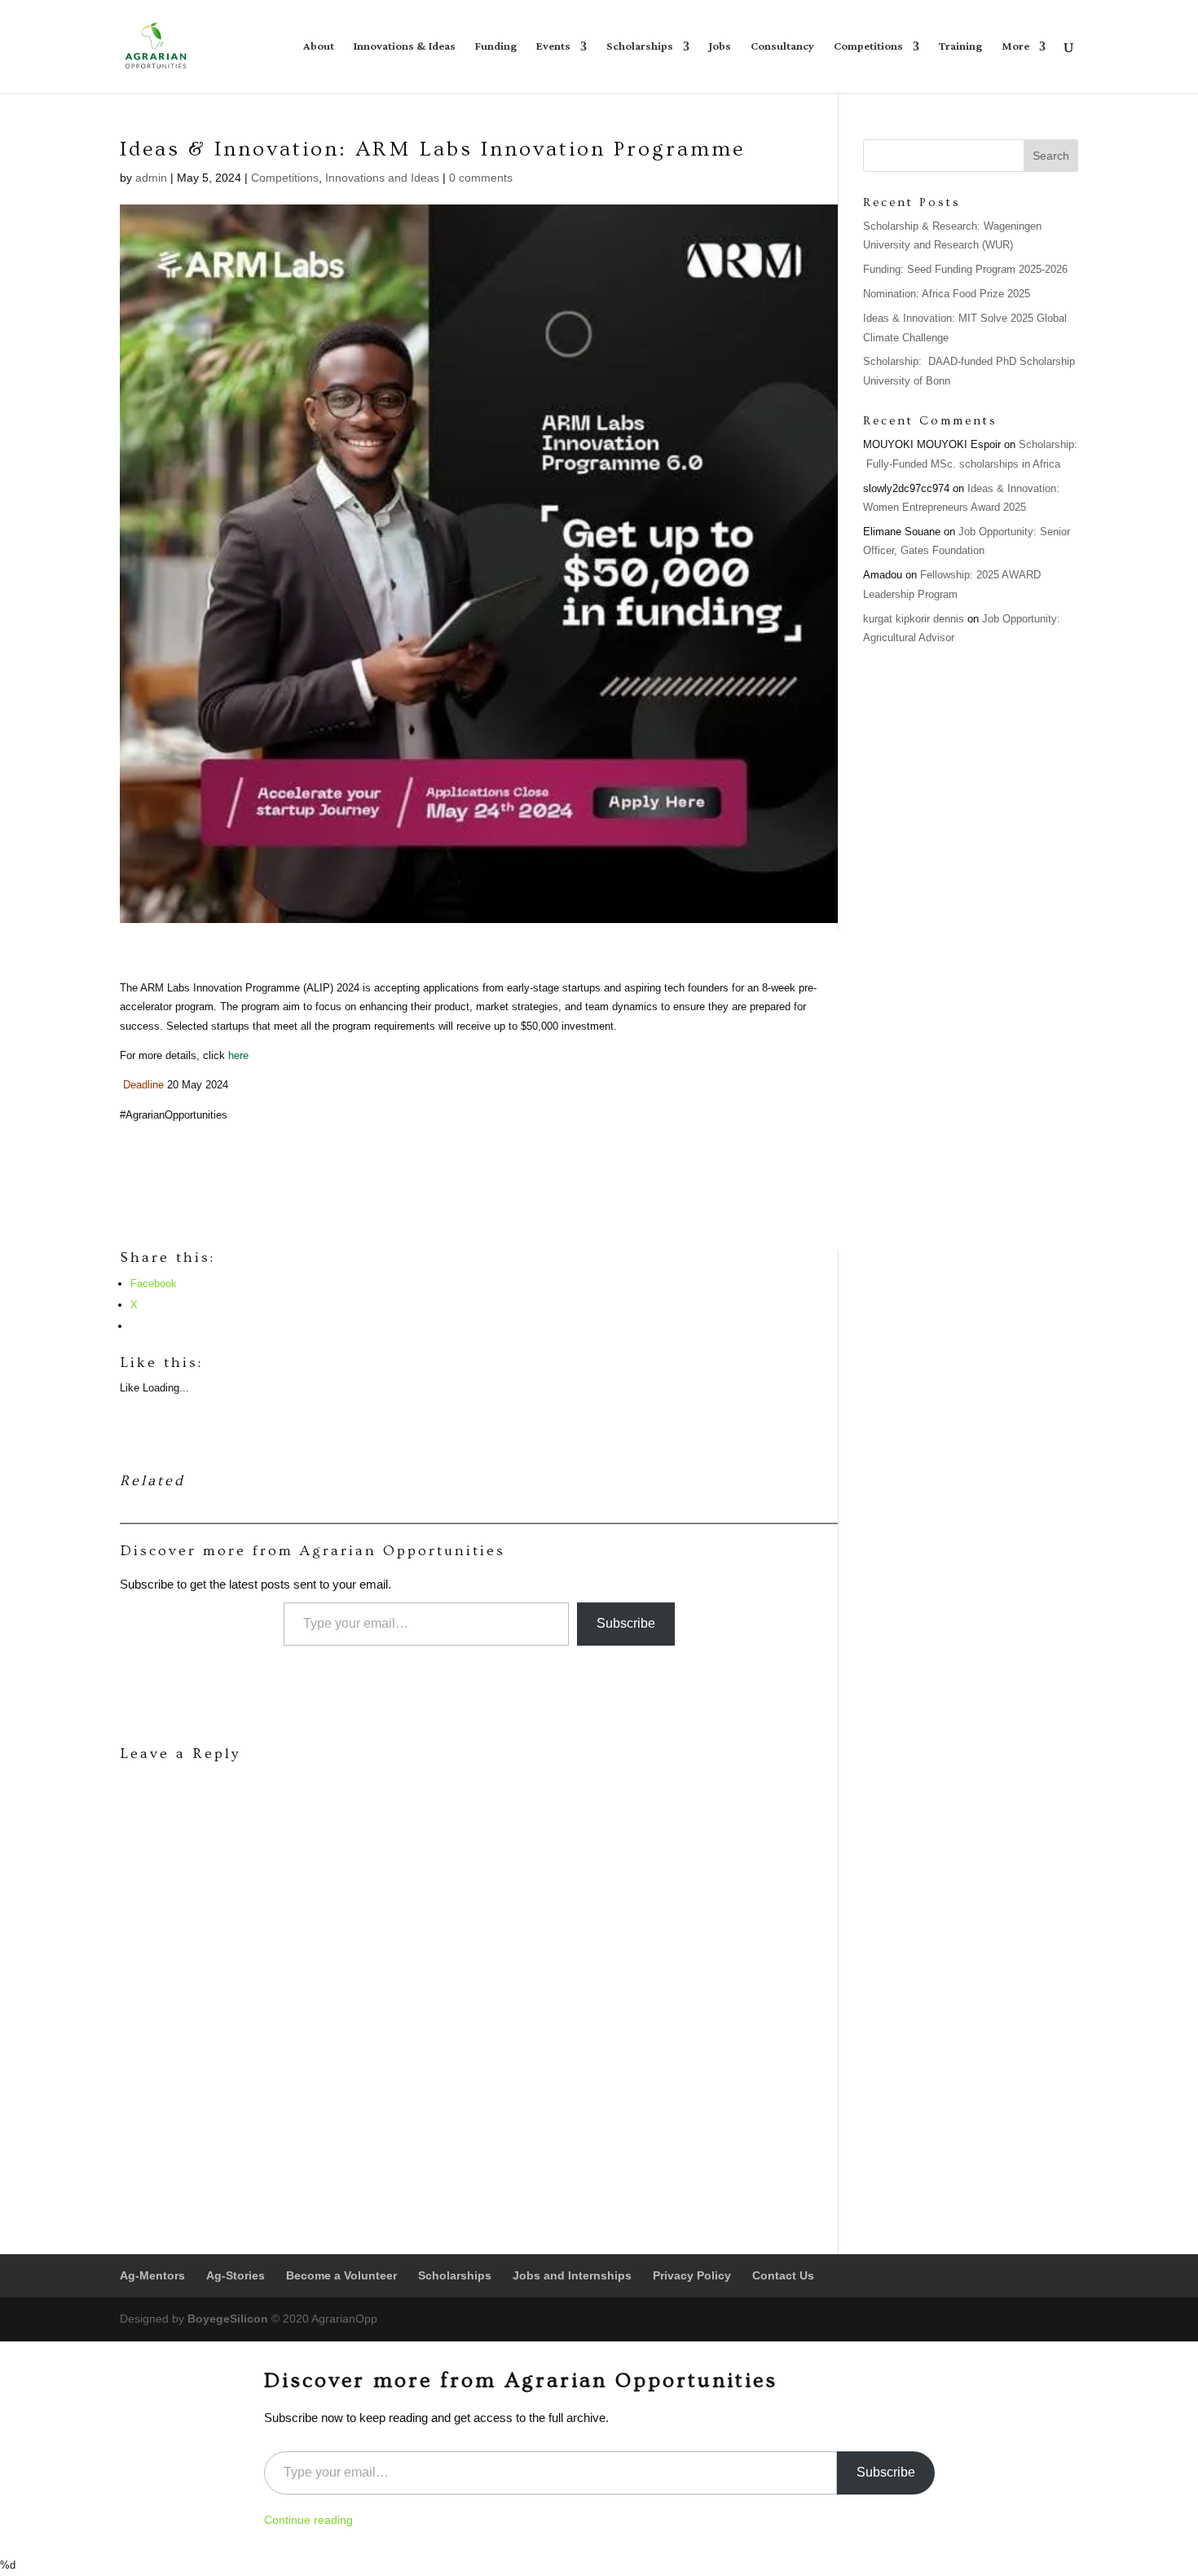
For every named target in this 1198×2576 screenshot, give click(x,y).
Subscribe (626, 1623)
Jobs (720, 49)
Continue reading (308, 2520)
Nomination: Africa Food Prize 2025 (947, 294)
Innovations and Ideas (382, 178)
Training (960, 49)
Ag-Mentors (152, 2275)
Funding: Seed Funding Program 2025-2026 (965, 269)
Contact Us (783, 2275)
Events (553, 49)
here (238, 1055)
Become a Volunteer (341, 2275)
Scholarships (640, 49)
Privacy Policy (692, 2275)
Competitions (868, 49)
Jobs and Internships (572, 2275)
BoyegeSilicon (228, 2319)
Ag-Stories (236, 2275)
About (319, 49)
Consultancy (782, 49)
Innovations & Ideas (405, 49)
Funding (496, 49)
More (1015, 49)
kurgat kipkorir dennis (914, 619)
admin (151, 178)
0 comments (481, 178)
